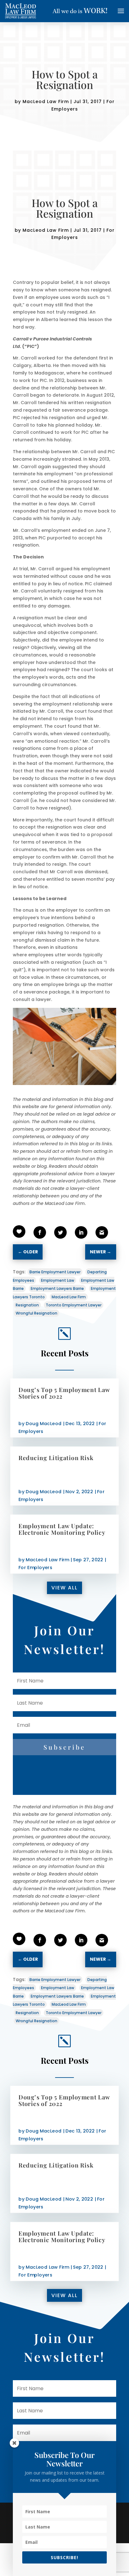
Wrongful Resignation (36, 1313)
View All (64, 1588)
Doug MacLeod (44, 1423)
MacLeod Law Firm (46, 102)
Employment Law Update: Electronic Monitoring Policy (62, 1529)
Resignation (27, 1305)
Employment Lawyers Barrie (57, 1288)
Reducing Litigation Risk (56, 1457)
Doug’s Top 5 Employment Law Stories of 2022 (64, 1393)
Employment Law (58, 1280)
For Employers (35, 1567)
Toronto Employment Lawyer (74, 1305)
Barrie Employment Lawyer (55, 1272)
